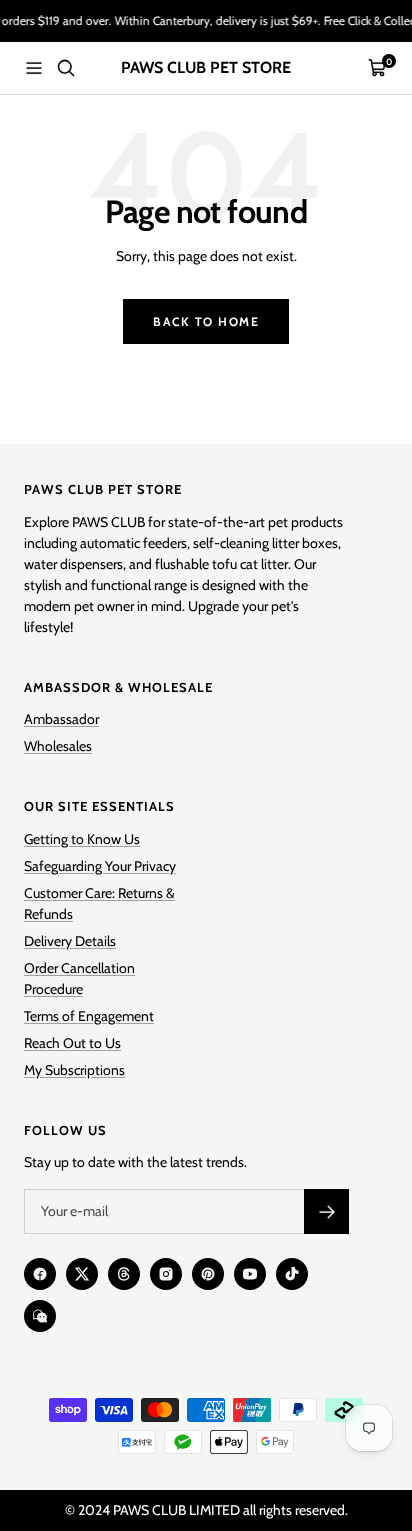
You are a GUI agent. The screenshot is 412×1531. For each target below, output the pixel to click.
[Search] (66, 68)
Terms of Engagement (89, 1016)
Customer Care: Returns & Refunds (99, 903)
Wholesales (58, 746)
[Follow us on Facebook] (40, 1274)
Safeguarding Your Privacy (100, 866)
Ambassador (61, 719)
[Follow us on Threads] (124, 1274)
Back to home (206, 321)
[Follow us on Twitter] (82, 1274)
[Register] (326, 1211)
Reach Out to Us (72, 1043)
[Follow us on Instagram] (166, 1274)
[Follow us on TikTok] (292, 1274)
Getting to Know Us (82, 839)
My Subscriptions (74, 1070)
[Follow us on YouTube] (250, 1274)
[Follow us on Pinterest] (208, 1274)
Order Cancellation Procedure (79, 978)
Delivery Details (70, 941)
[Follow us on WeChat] (40, 1316)
